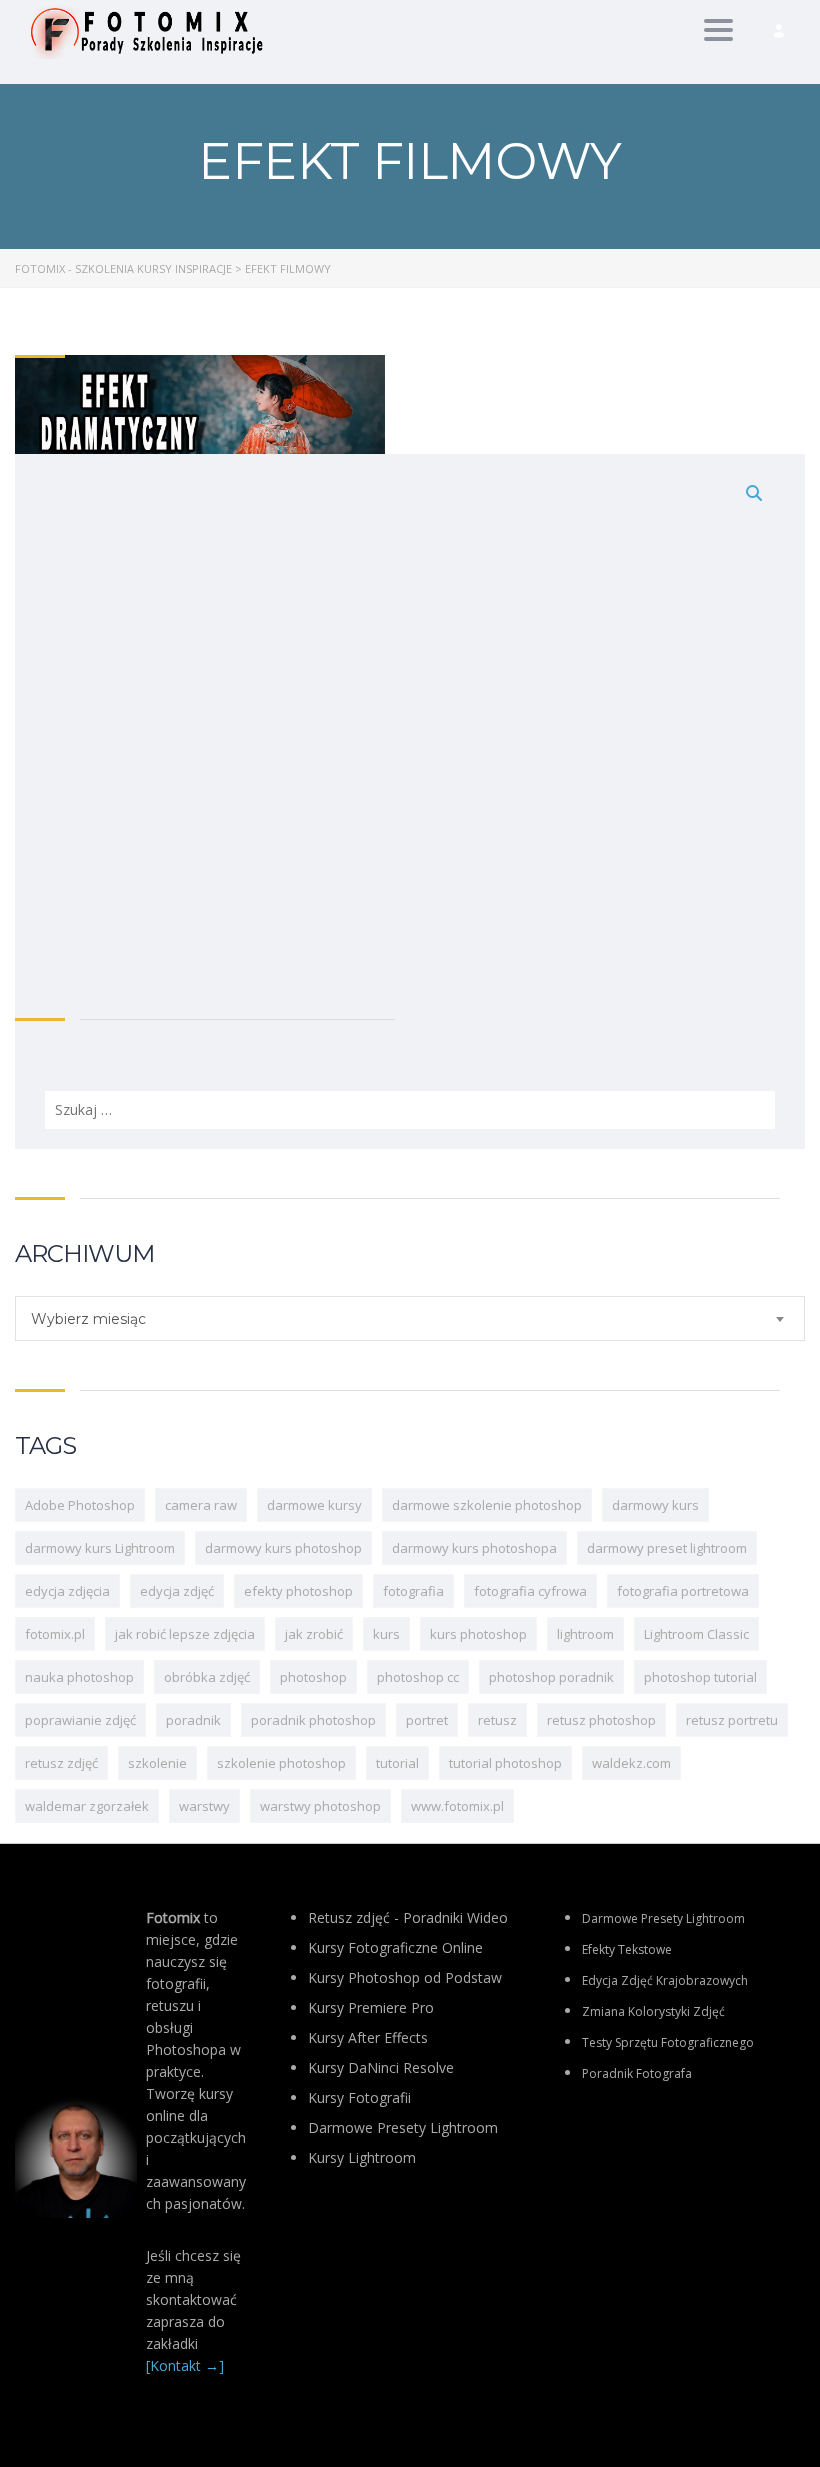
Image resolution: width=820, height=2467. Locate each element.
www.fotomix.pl (457, 1806)
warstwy (204, 1806)
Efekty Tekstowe (627, 1949)
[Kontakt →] (185, 2365)
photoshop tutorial (700, 1677)
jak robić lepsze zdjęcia (185, 1634)
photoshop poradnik (551, 1677)
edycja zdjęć (177, 1591)
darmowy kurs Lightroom (100, 1548)
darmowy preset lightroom (667, 1548)
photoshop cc (418, 1677)
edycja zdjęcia (67, 1591)
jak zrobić (314, 1634)
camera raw (201, 1505)
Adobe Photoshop (80, 1505)
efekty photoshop (298, 1591)
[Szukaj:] (410, 801)
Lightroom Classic (696, 1634)
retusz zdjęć (61, 1763)
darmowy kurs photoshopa (474, 1548)
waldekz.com (631, 1763)
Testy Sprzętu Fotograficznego (668, 2042)
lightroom (585, 1634)
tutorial (397, 1763)
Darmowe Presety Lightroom (663, 1918)
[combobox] (410, 1318)
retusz (497, 1720)
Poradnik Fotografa (637, 2073)
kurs (386, 1634)
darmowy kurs (655, 1505)
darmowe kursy (314, 1505)
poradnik (193, 1720)
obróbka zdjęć (207, 1677)
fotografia (413, 1591)
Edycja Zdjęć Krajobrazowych (665, 1980)
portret (427, 1720)
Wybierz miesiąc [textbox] (88, 1319)
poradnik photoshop (313, 1720)
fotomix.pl (55, 1634)
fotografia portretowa (683, 1591)
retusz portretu (732, 1720)
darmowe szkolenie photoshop (487, 1505)
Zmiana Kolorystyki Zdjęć (653, 2011)
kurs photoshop (478, 1634)
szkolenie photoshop (281, 1763)
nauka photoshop (79, 1677)
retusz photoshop (601, 1720)
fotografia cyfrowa (530, 1591)
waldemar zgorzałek (87, 1806)
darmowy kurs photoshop (283, 1548)
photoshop (313, 1677)
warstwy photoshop (320, 1806)
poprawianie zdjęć (80, 1720)
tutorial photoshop (505, 1763)
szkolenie (157, 1763)
